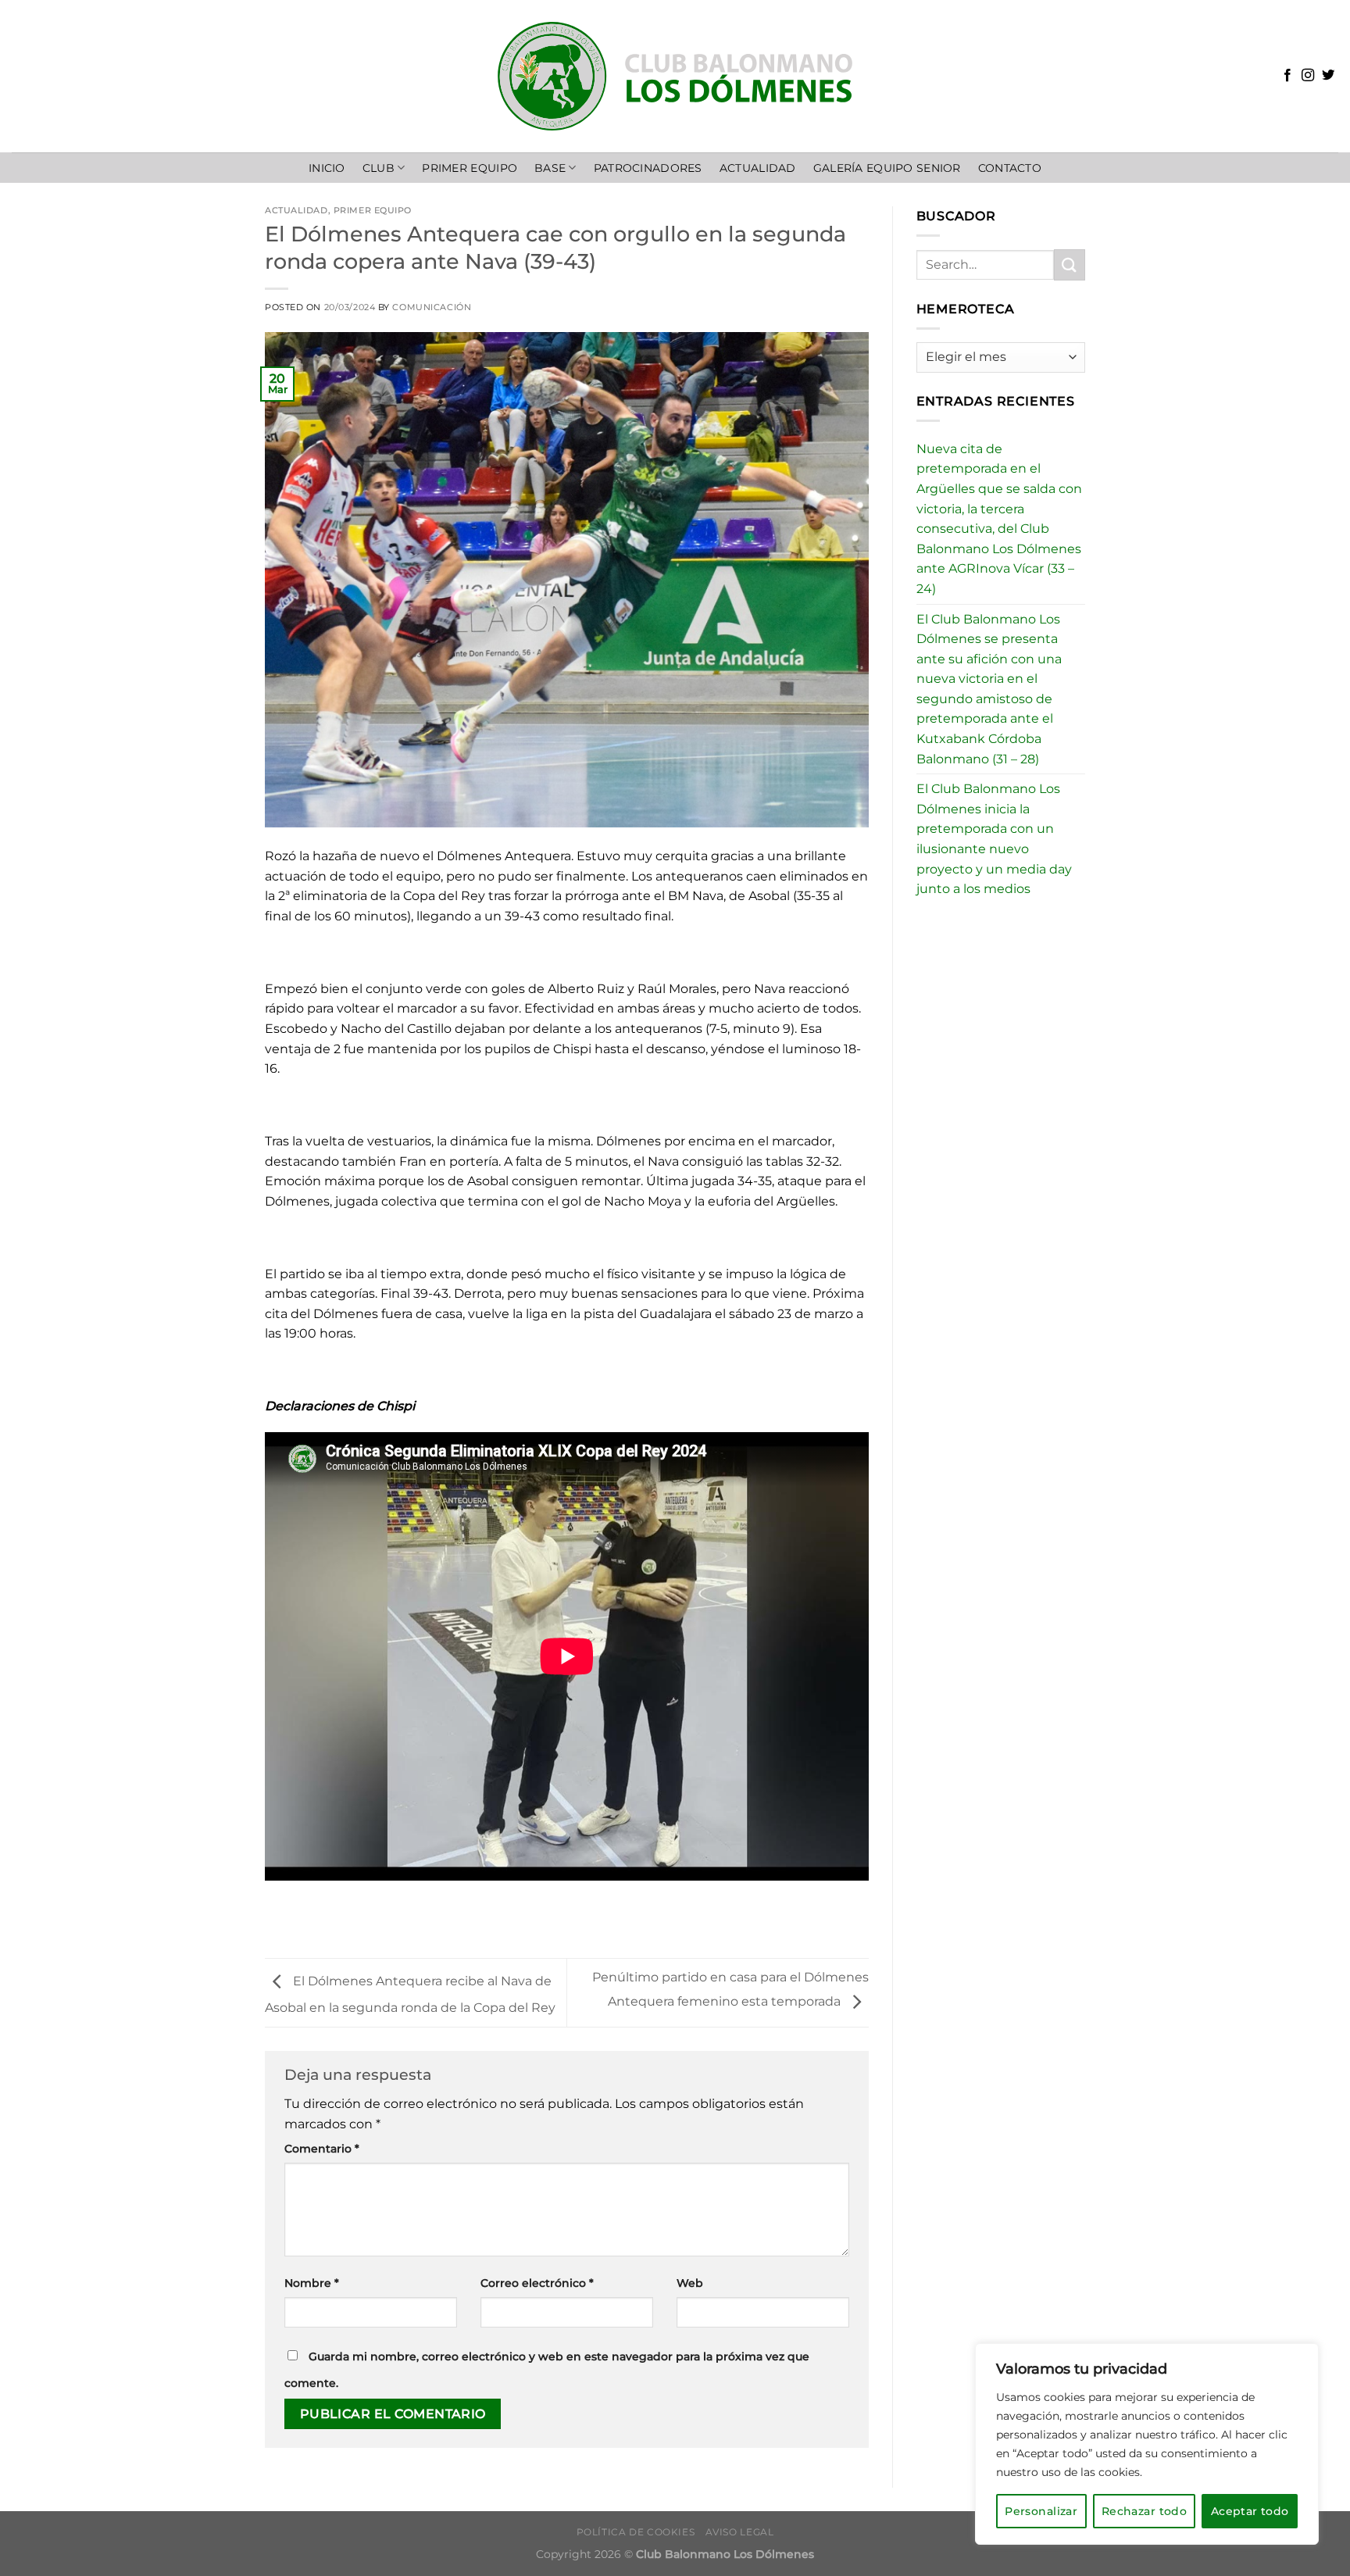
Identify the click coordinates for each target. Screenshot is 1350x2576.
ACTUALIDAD (758, 168)
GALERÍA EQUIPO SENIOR (887, 168)
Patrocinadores (648, 168)
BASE (550, 168)
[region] (1147, 2444)
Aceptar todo (1250, 2511)
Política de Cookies (636, 2532)
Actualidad (296, 210)
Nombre (312, 2283)
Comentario (322, 2149)
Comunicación (432, 307)
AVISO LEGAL (740, 2532)
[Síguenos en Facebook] (1287, 76)
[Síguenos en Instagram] (1308, 76)
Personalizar (1041, 2511)
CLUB (379, 168)
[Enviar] (1070, 264)
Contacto (1010, 168)
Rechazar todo (1144, 2511)
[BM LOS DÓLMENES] (675, 76)
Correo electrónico (537, 2283)
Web (690, 2283)
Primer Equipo (470, 168)
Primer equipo (373, 210)
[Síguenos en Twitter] (1328, 76)
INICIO (327, 168)
